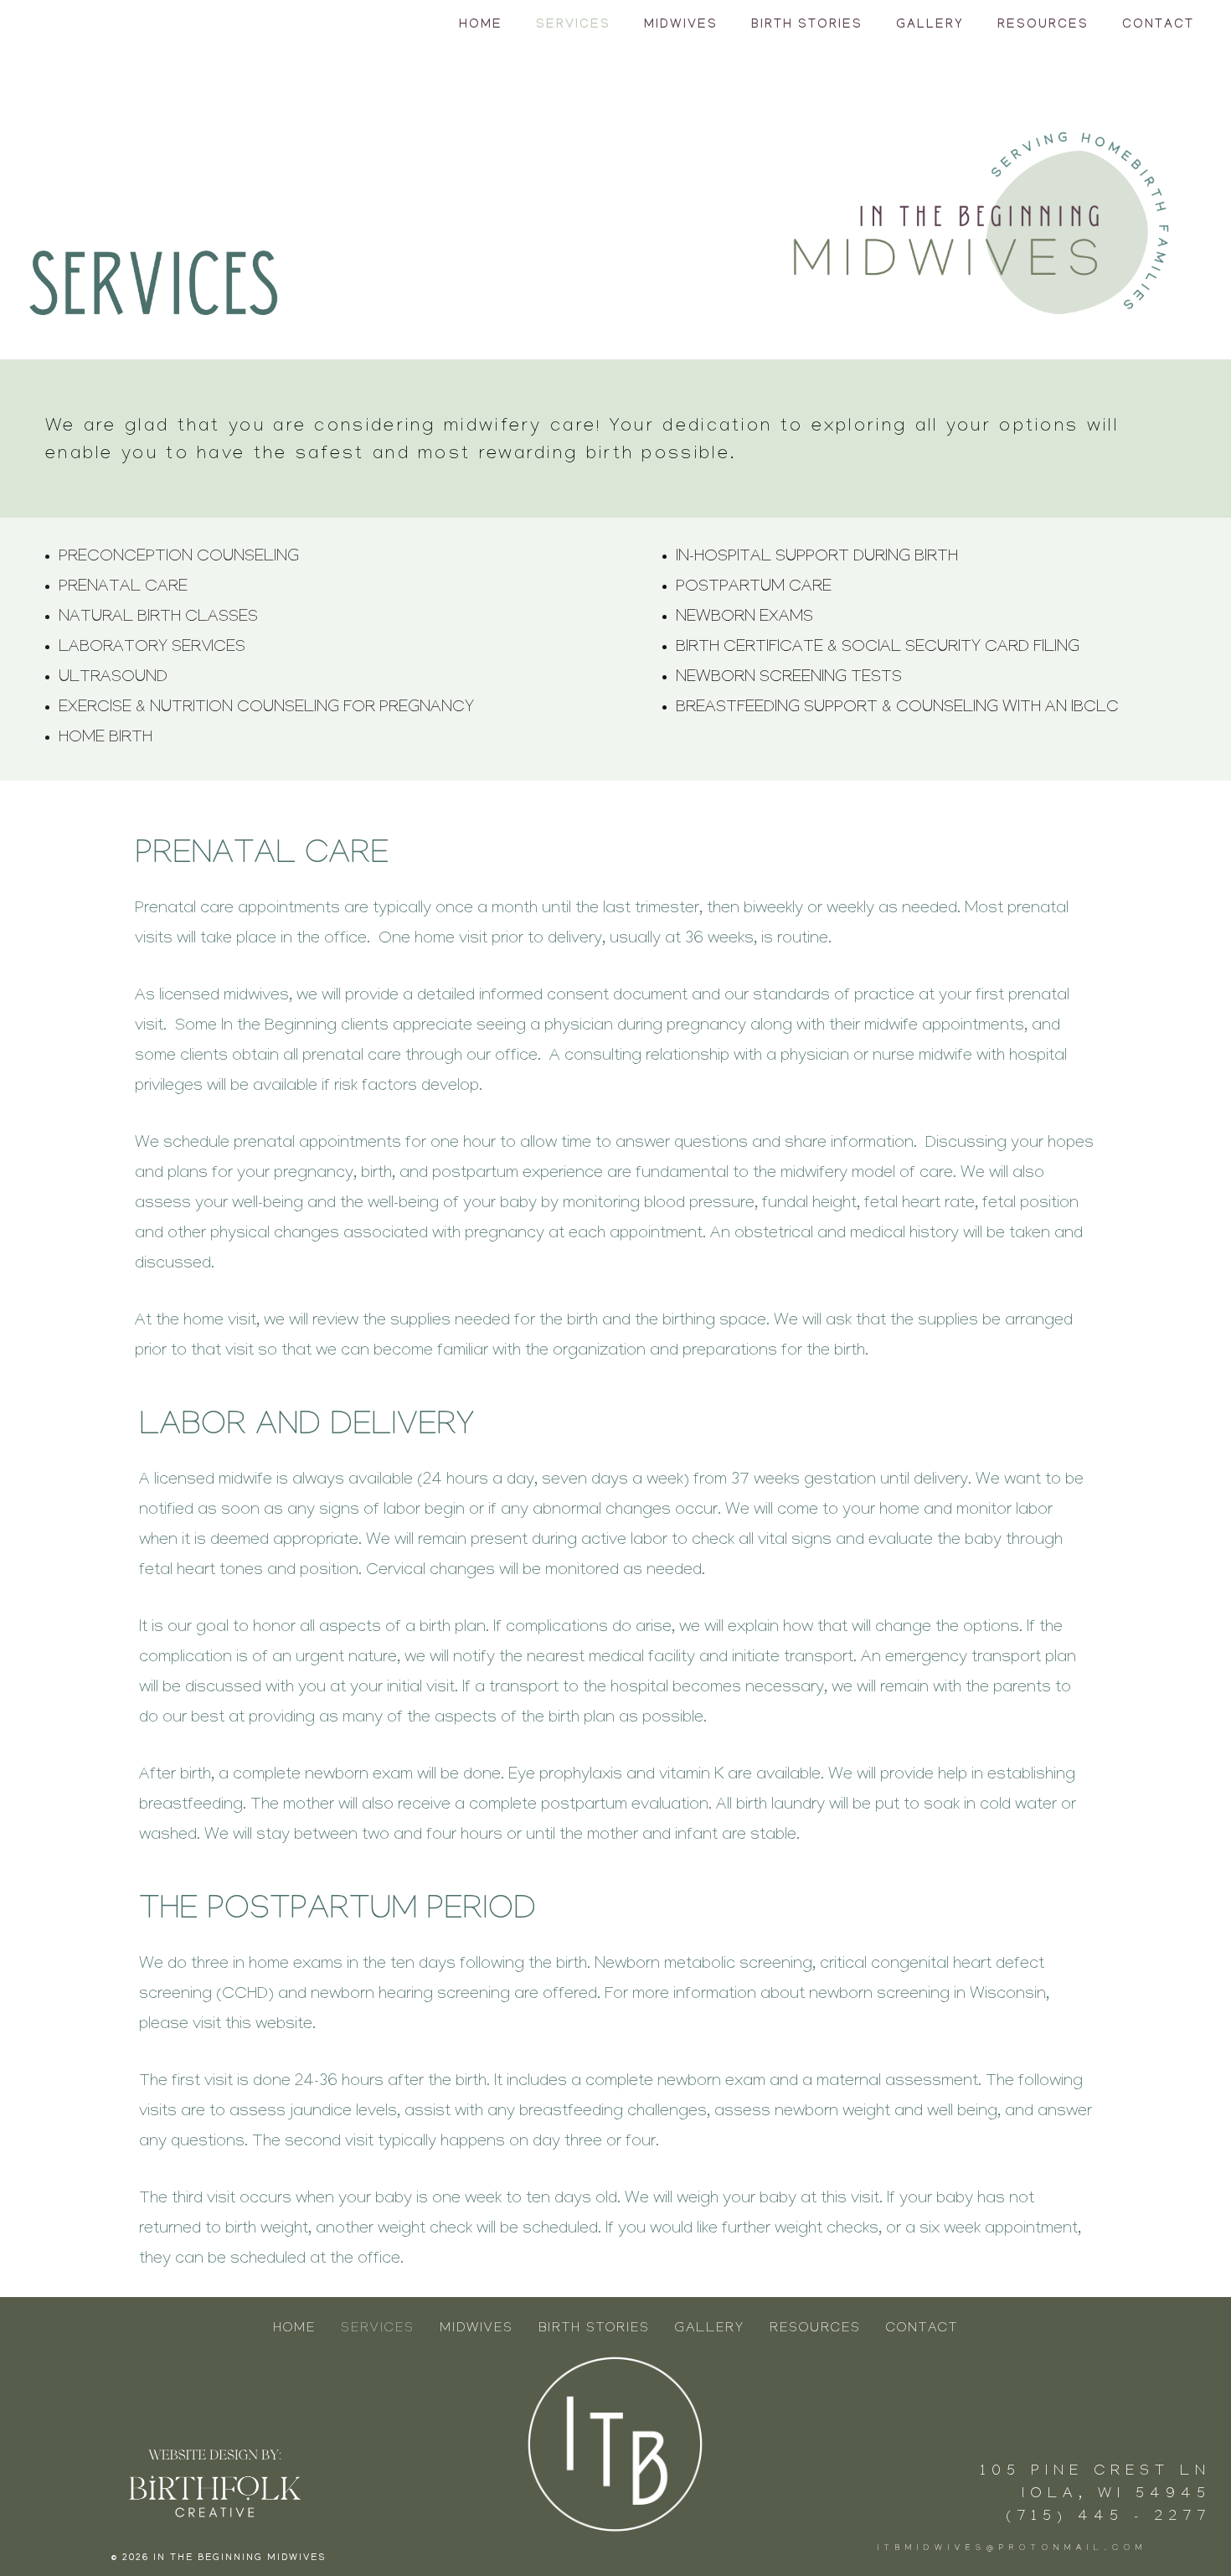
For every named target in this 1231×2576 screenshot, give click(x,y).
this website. (270, 2026)
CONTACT (1158, 25)
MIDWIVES (681, 25)
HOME (481, 25)
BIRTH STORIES (807, 25)
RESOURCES (1043, 25)
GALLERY (930, 25)
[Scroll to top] (1188, 2550)
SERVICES (573, 25)
